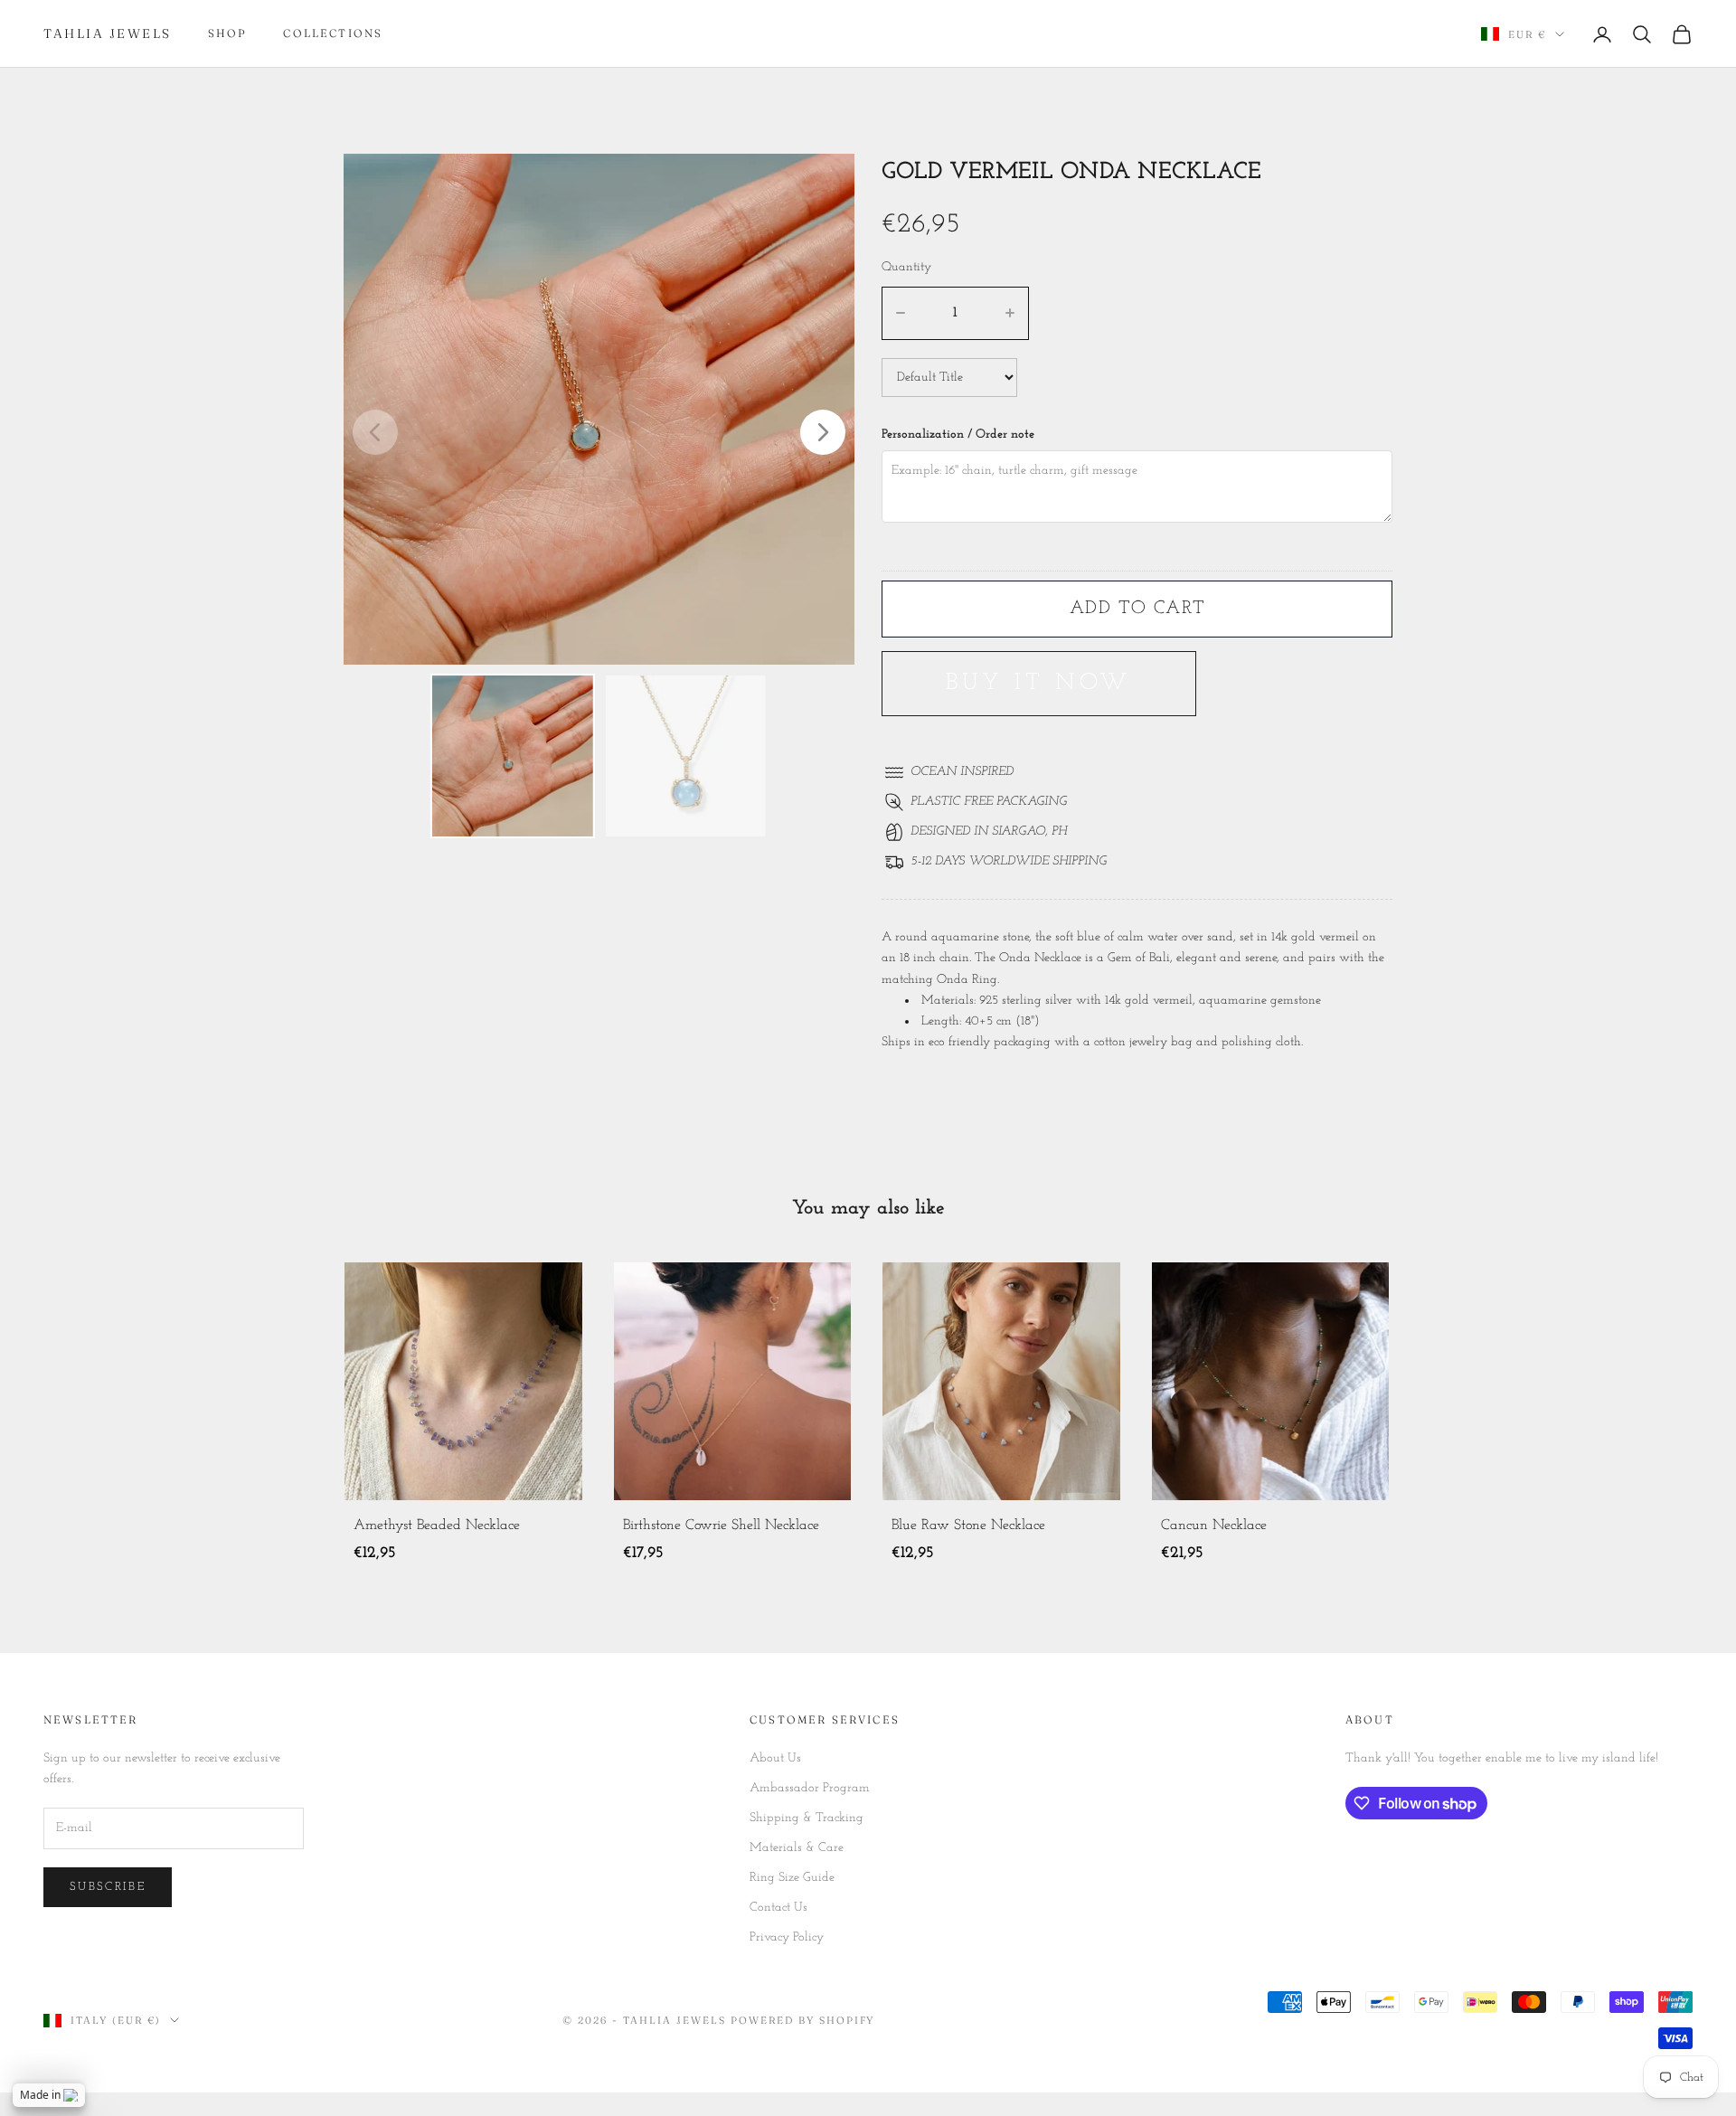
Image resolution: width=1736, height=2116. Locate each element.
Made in (40, 2095)
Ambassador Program (810, 1788)
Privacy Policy (787, 1937)
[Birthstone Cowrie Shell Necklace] (463, 1381)
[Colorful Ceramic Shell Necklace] (1271, 1381)
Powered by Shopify (803, 2020)
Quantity (906, 267)
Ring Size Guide (792, 1878)
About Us (775, 1758)
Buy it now (1039, 683)
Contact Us (778, 1908)
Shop (228, 33)
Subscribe (108, 1887)
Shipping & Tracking (807, 1818)
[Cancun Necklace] (1001, 1381)
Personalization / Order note (958, 435)
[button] (823, 432)
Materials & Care (797, 1848)
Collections (333, 33)
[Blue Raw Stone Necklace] (733, 1381)
